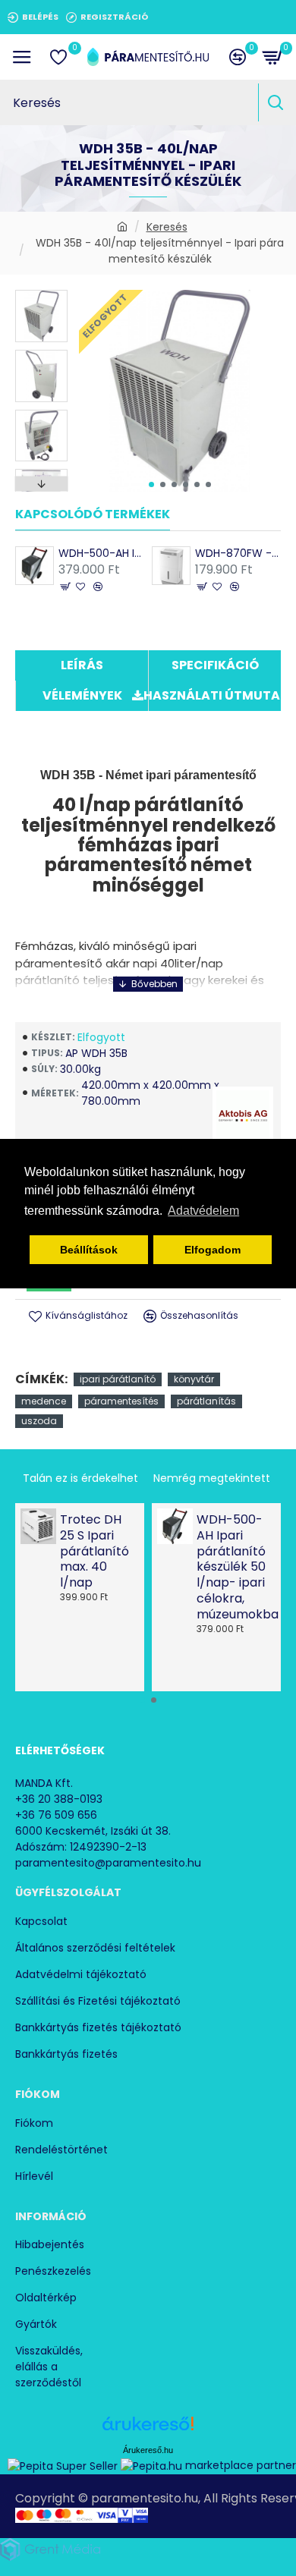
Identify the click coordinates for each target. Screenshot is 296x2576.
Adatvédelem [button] (203, 1211)
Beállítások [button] (89, 1250)
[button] (151, 484)
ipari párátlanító (118, 1379)
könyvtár (194, 1379)
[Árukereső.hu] (148, 2429)
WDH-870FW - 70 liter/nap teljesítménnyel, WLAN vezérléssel (238, 553)
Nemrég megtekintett (212, 1478)
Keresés (167, 227)
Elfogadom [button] (213, 1250)
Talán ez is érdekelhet (80, 1478)
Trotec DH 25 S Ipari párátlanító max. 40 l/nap (94, 1552)
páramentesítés (121, 1401)
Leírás (82, 665)
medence (44, 1401)
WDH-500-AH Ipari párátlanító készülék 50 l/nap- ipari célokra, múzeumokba (101, 553)
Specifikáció (215, 665)
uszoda (39, 1421)
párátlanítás (206, 1401)
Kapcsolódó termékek (93, 515)
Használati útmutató (215, 695)
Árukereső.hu (148, 2450)
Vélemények (82, 695)
